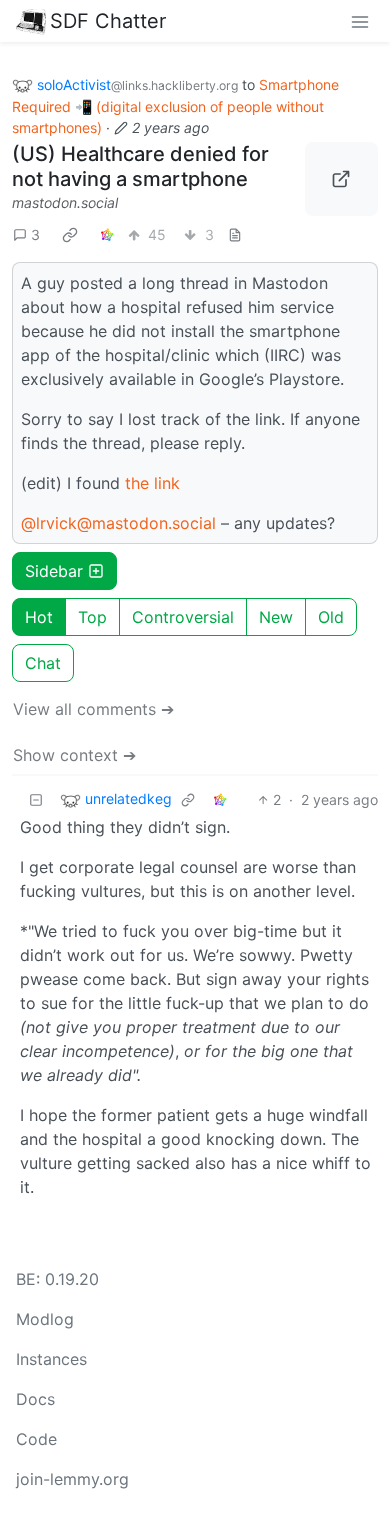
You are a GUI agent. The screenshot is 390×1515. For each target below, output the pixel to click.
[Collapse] (36, 799)
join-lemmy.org (72, 1479)
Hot (39, 617)
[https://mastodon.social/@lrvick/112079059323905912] (342, 179)
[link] (70, 235)
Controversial (183, 617)
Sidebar (54, 571)
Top (92, 617)
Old (331, 617)
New (276, 617)
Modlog (45, 1319)
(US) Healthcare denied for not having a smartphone (140, 166)
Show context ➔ (74, 755)
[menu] (360, 21)
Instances (51, 1359)
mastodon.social (65, 202)
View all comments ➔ (93, 709)
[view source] (235, 234)
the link (152, 483)
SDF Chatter (108, 21)
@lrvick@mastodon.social (118, 523)
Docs (35, 1399)
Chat (43, 663)
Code (36, 1439)
